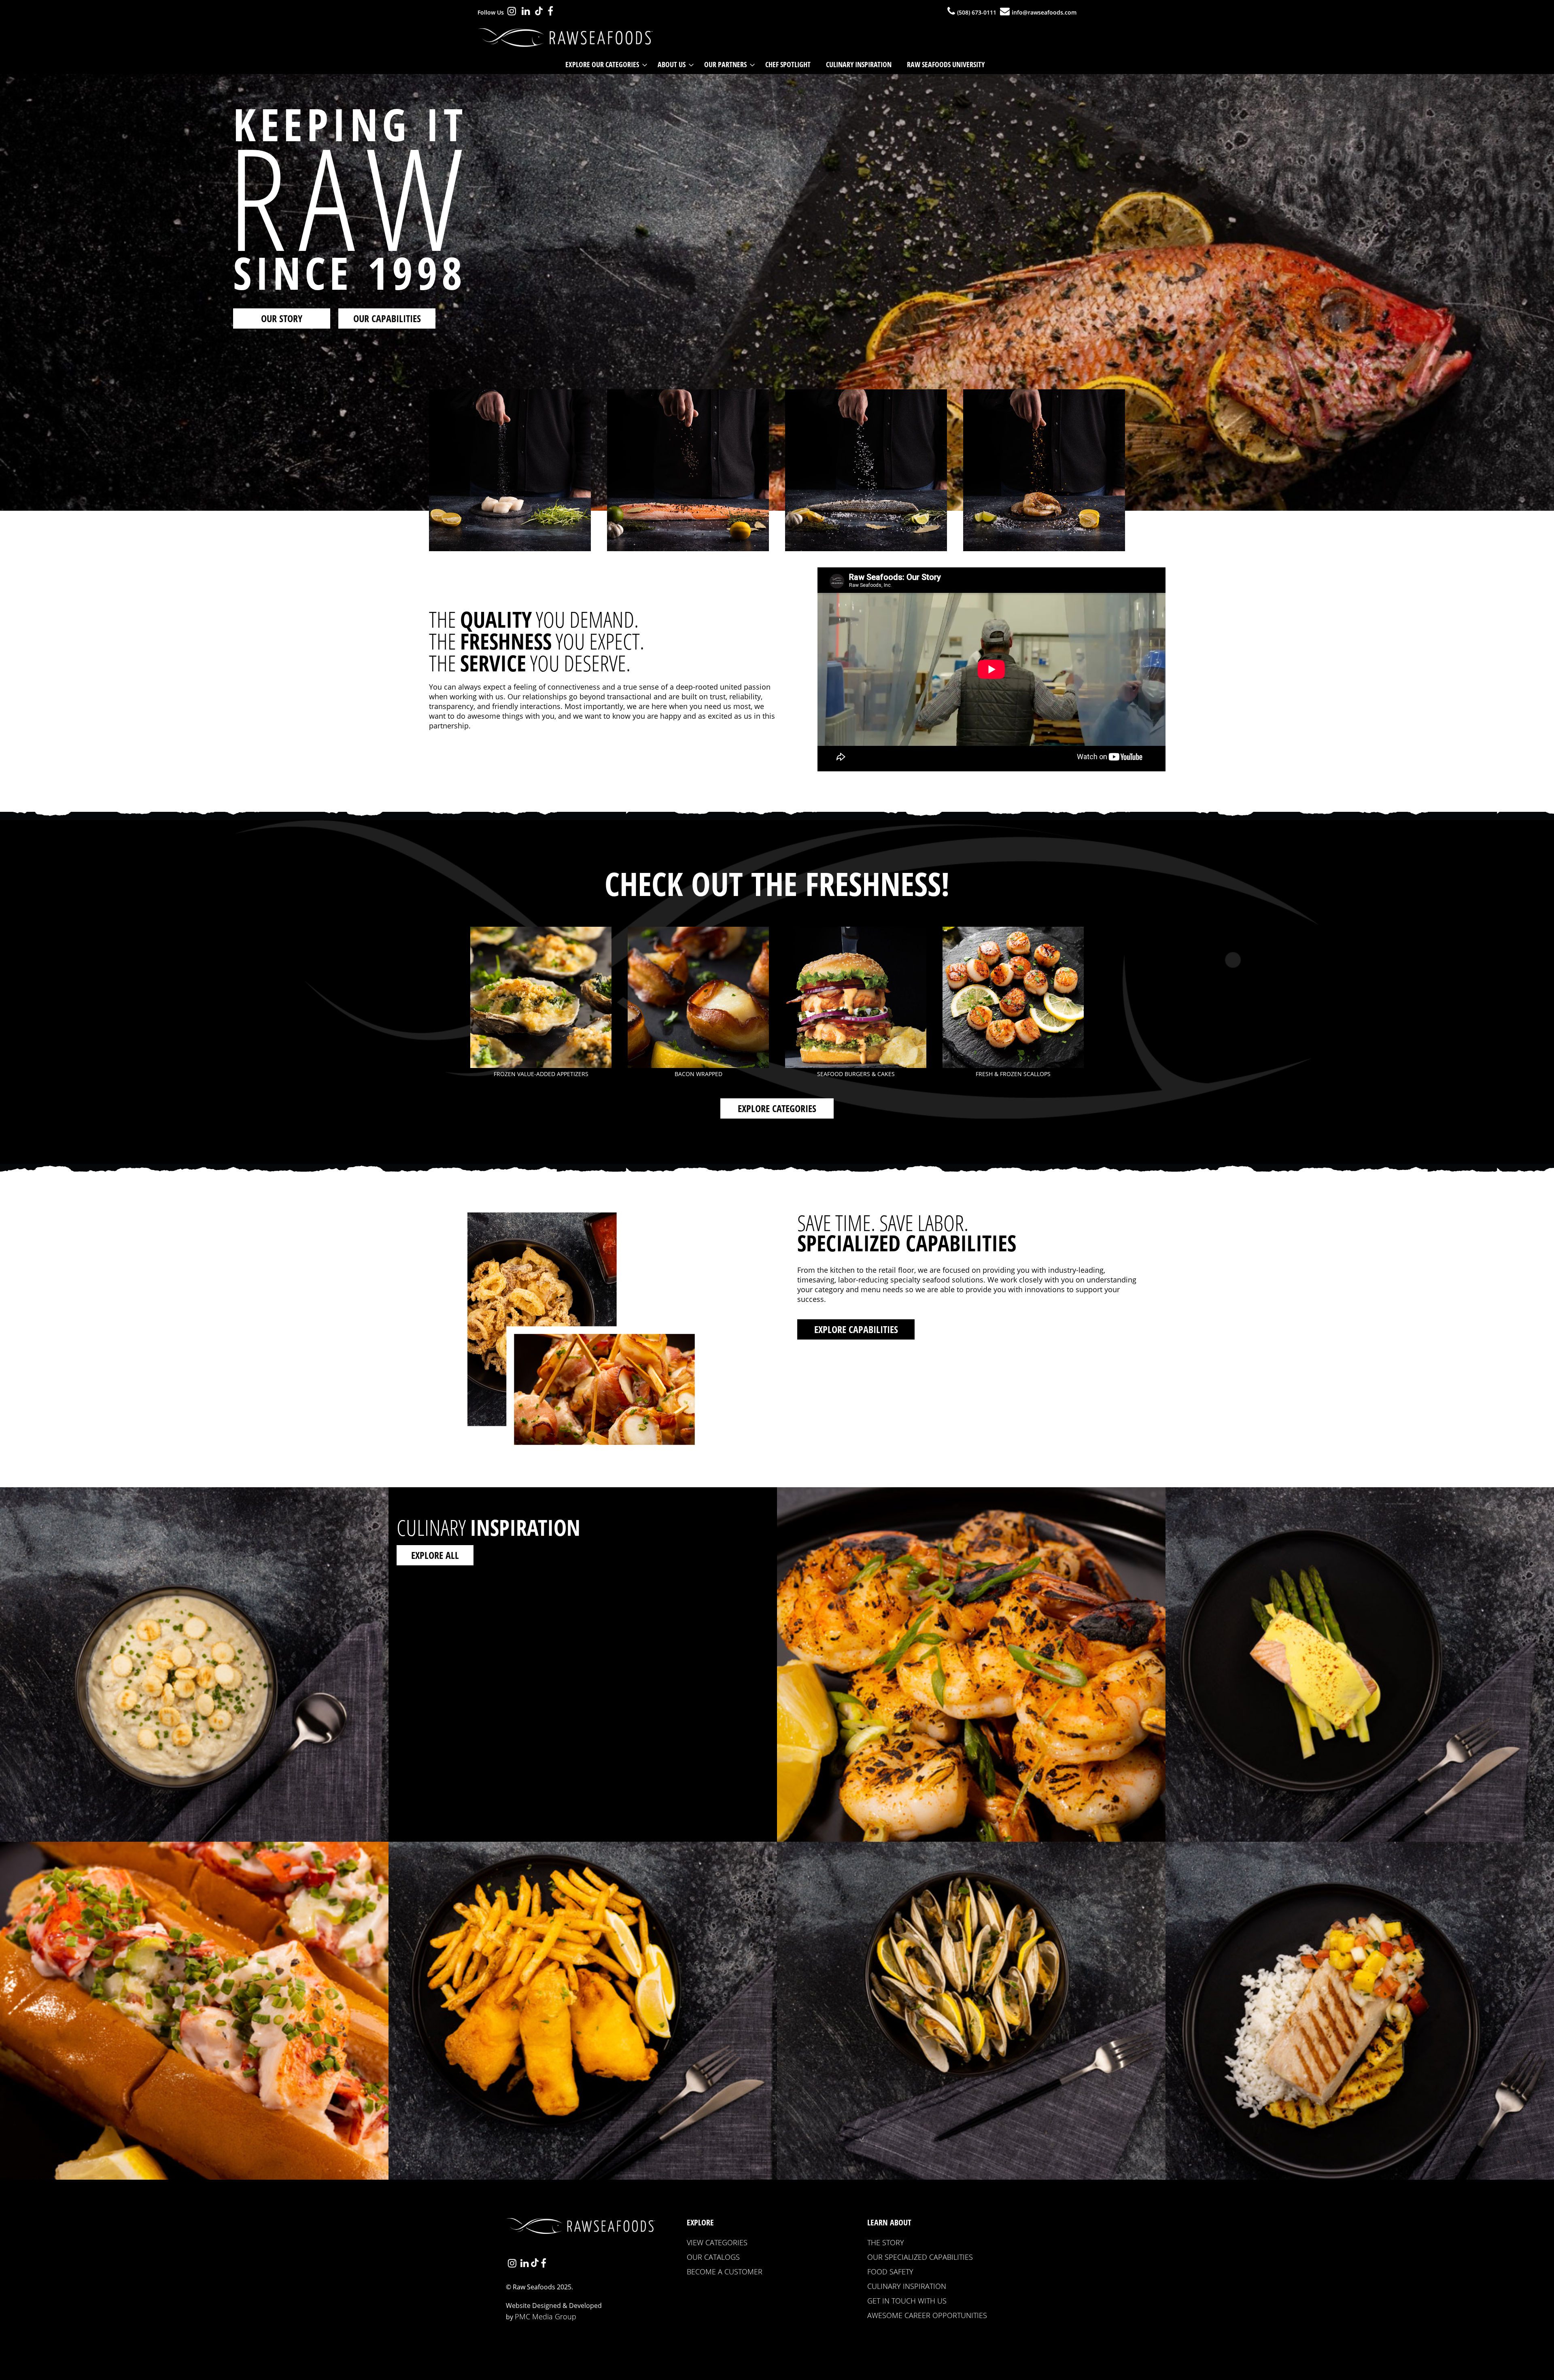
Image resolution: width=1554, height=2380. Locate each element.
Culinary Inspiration (907, 2286)
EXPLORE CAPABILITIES (856, 1329)
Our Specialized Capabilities (920, 2257)
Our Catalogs (713, 2257)
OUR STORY (282, 318)
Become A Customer (725, 2272)
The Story (886, 2242)
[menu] (777, 65)
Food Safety (890, 2272)
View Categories (717, 2242)
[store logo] (568, 38)
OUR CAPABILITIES (387, 318)
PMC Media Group (546, 2316)
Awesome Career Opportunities (927, 2315)
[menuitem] (604, 65)
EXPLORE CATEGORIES (777, 1108)
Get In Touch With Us (907, 2301)
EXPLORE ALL (435, 1555)
